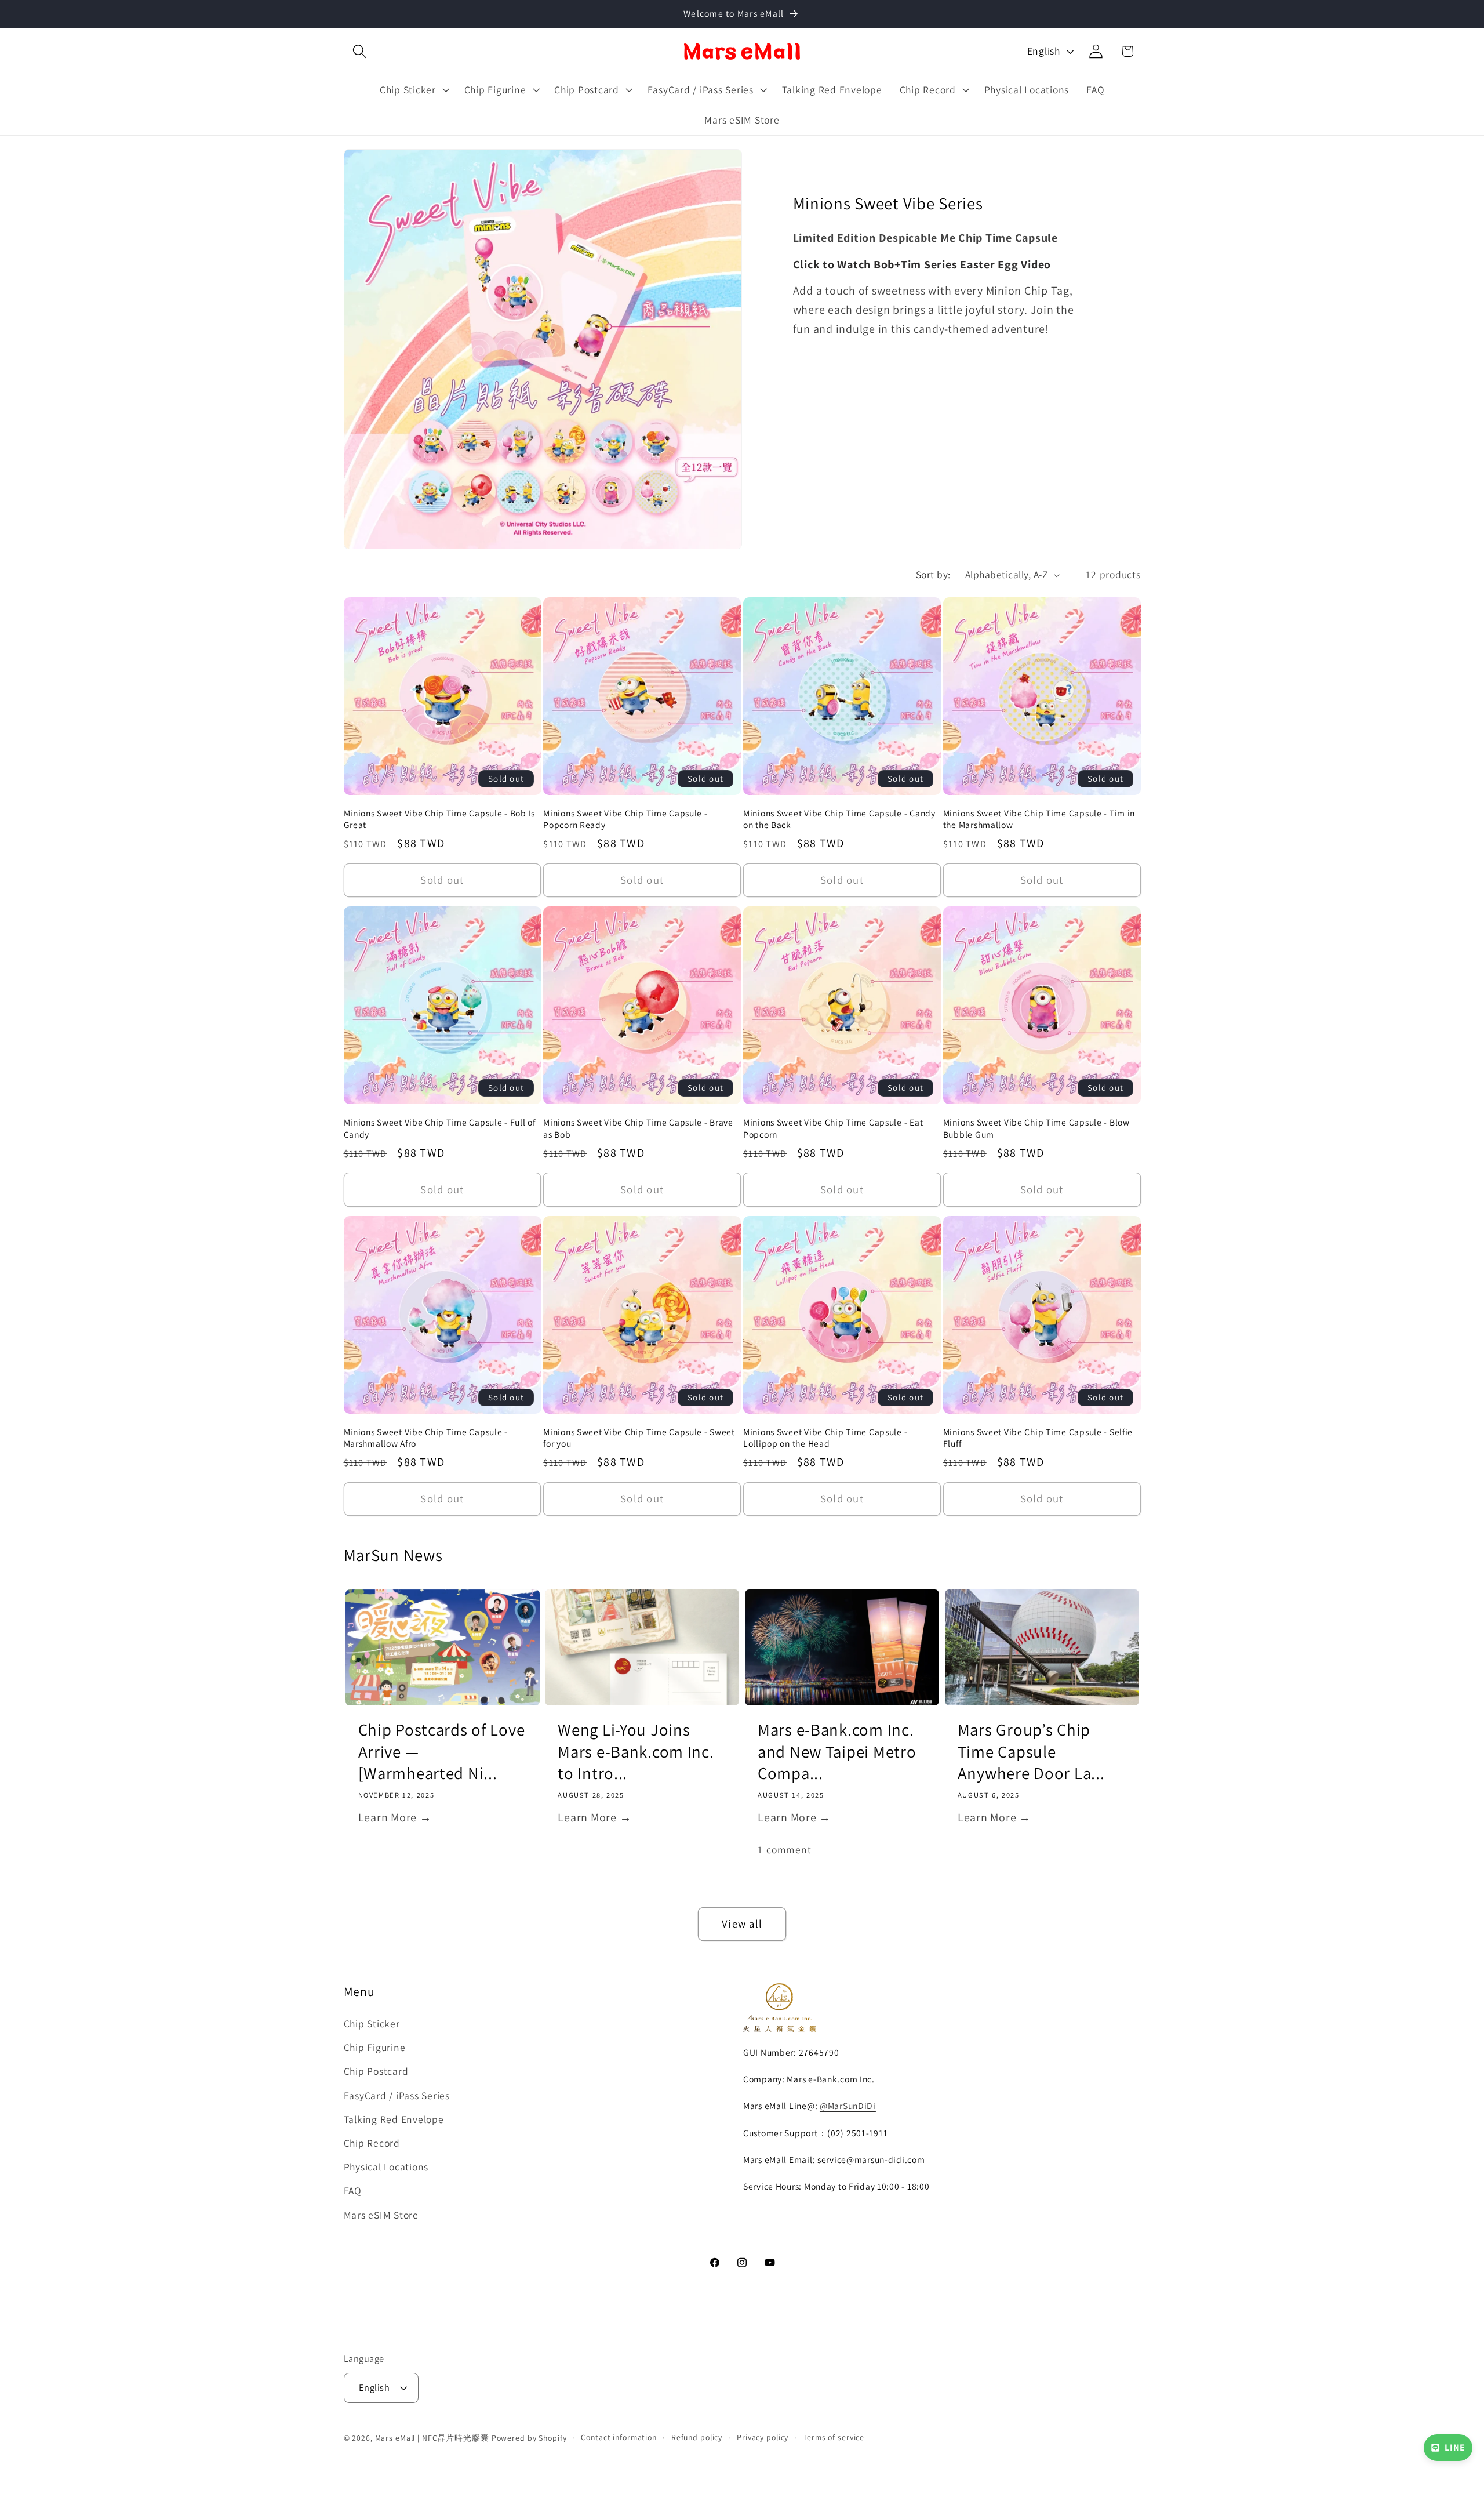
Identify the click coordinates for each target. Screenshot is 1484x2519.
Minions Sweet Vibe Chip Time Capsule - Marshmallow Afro (426, 1438)
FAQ (353, 2190)
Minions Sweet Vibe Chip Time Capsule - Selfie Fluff (1038, 1438)
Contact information (619, 2438)
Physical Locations (386, 2167)
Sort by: (933, 574)
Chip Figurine (375, 2047)
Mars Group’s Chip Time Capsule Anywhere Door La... (1031, 1751)
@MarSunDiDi (848, 2106)
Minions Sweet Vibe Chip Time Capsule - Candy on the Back (839, 819)
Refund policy (697, 2438)
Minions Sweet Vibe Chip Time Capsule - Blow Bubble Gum (1036, 1128)
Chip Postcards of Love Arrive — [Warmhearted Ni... (442, 1751)
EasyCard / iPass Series (397, 2095)
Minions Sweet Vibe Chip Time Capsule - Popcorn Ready (625, 819)
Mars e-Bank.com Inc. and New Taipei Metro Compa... (837, 1751)
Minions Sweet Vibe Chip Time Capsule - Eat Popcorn (833, 1128)
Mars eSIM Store (381, 2215)
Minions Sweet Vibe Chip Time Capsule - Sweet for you (639, 1438)
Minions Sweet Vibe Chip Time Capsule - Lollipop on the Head (825, 1438)
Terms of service (834, 2438)
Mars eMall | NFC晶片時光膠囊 (432, 2438)
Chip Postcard (376, 2072)
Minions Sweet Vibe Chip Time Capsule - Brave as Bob (638, 1128)
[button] (360, 51)
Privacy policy (763, 2438)
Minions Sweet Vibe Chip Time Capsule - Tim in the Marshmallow (1039, 819)
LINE (1455, 2447)
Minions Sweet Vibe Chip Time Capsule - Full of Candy (440, 1128)
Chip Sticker (372, 2023)
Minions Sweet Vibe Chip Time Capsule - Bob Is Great (439, 819)
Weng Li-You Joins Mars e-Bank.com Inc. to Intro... (636, 1751)
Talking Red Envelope (394, 2119)
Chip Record (372, 2143)
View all (742, 1923)
